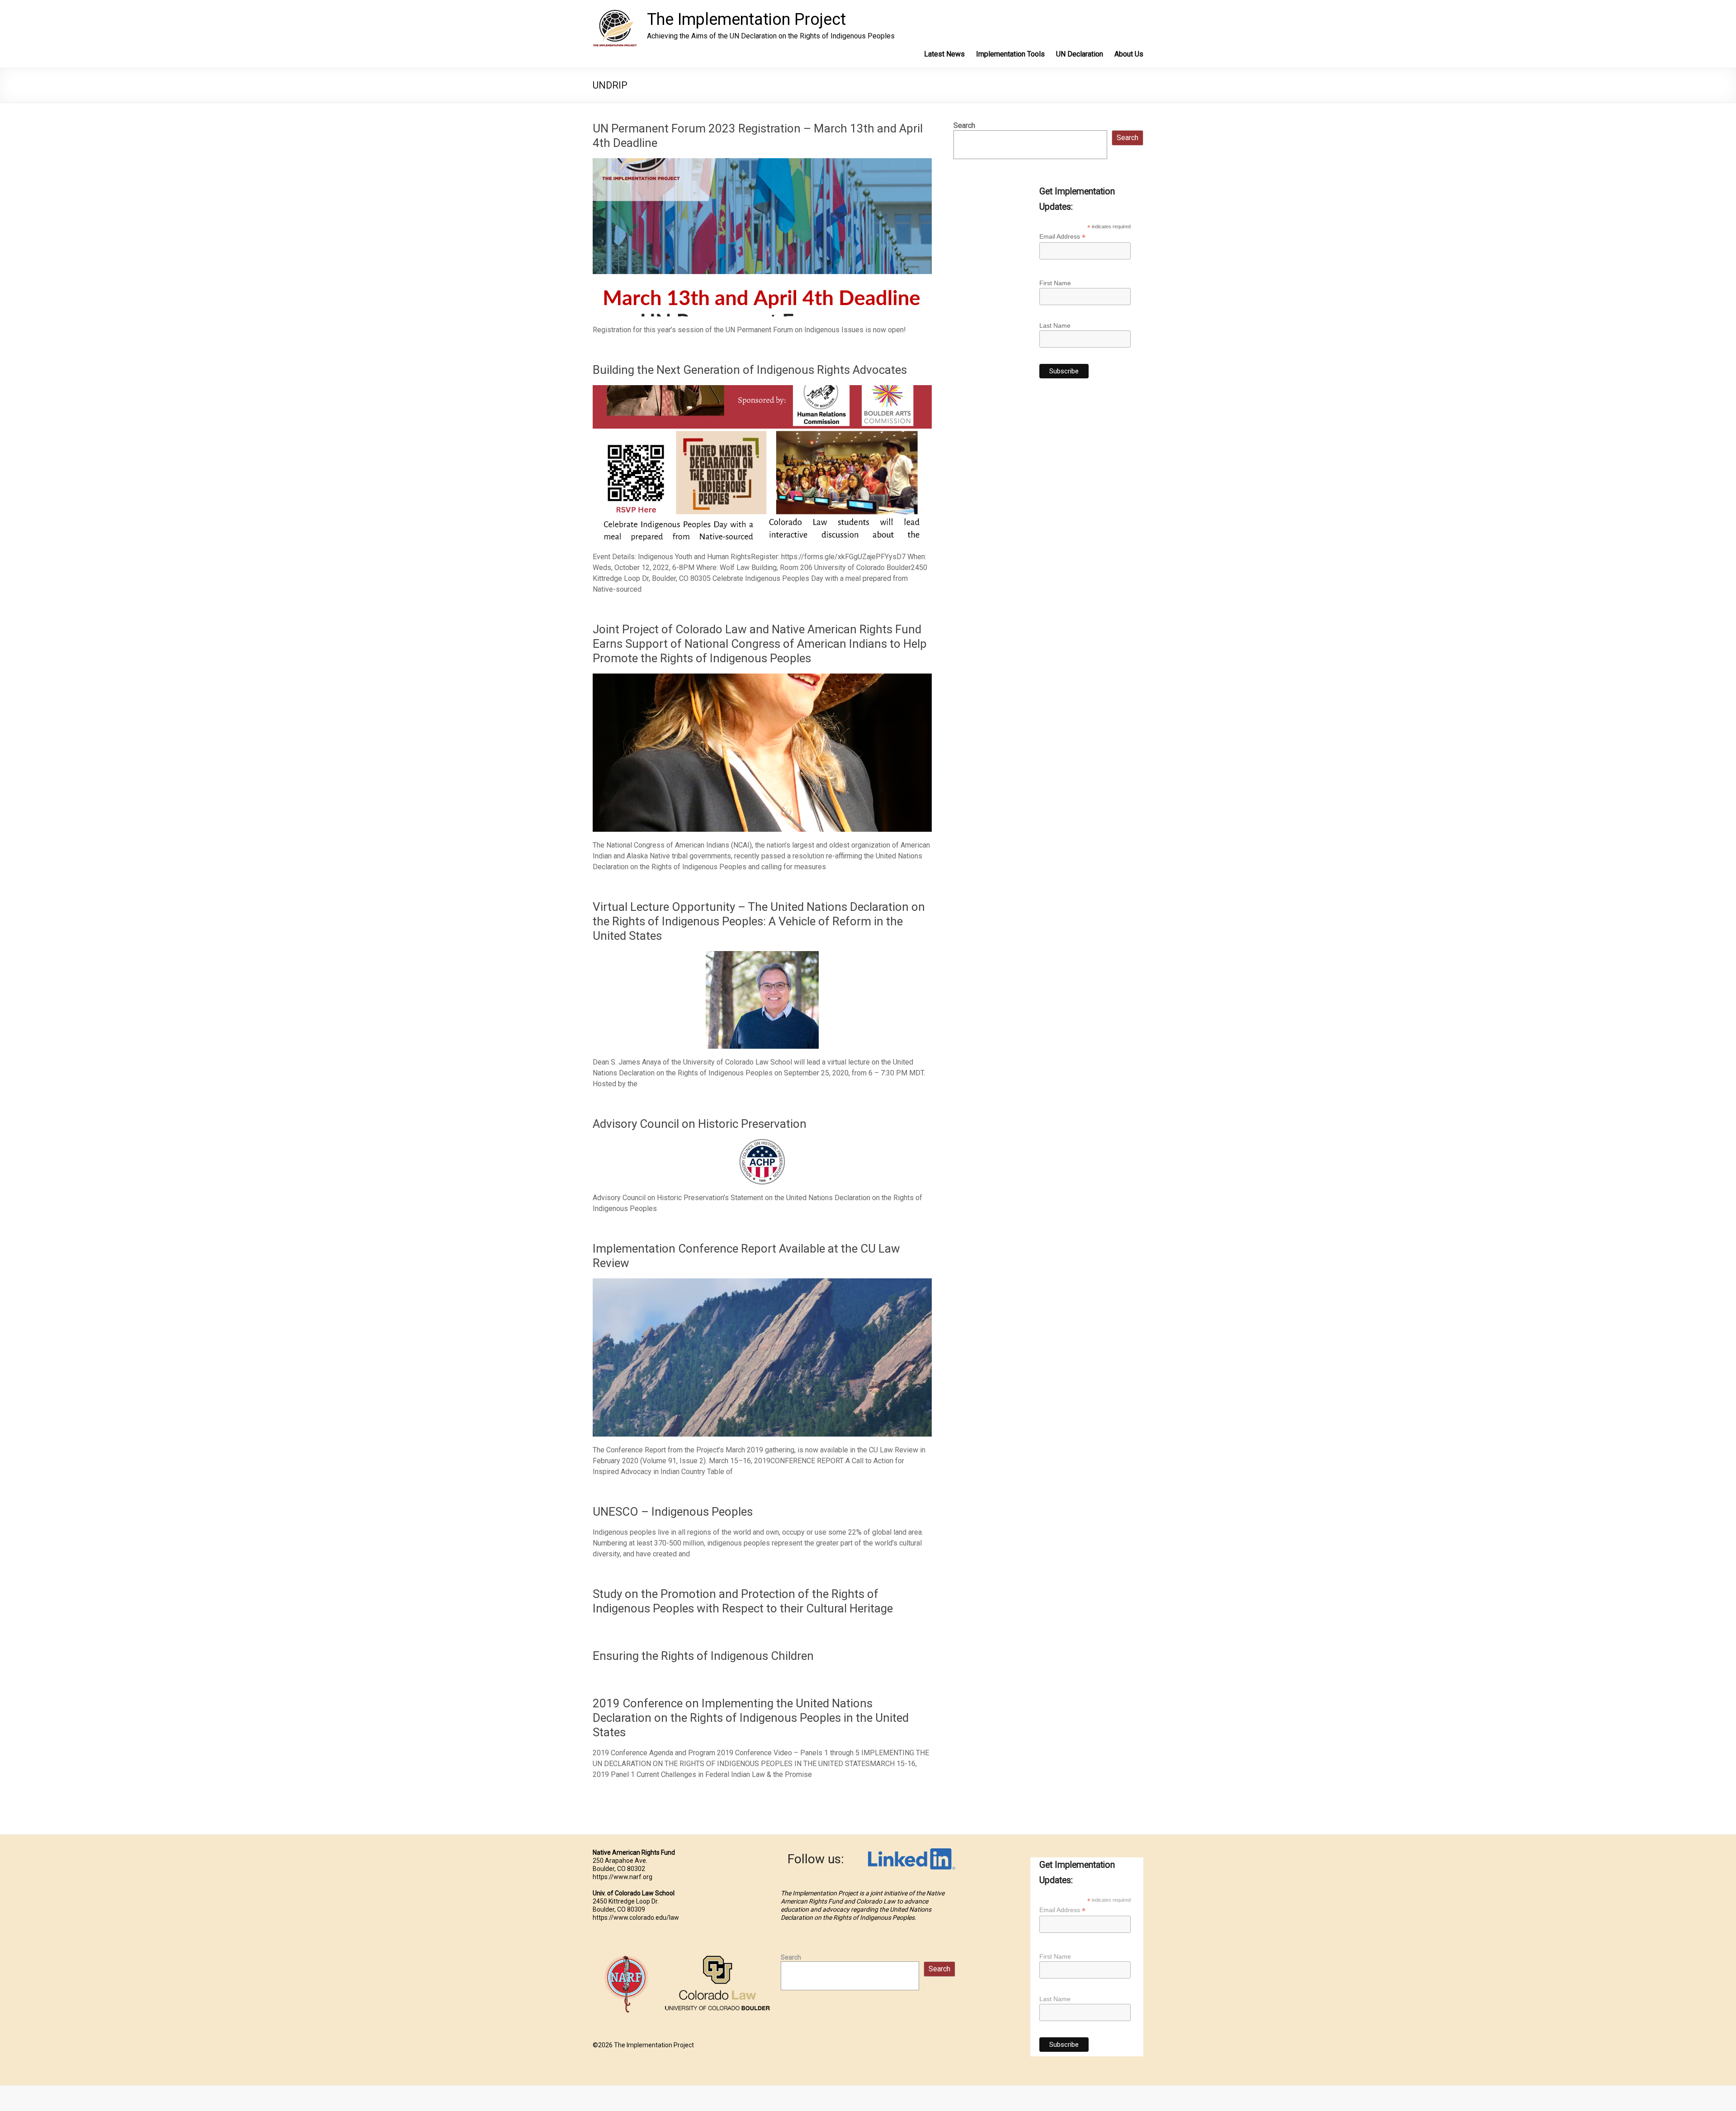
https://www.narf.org (623, 1877)
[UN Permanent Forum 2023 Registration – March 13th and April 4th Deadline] (762, 163)
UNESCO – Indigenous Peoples (673, 1512)
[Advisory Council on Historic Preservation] (762, 1143)
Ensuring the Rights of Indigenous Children (703, 1656)
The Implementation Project (746, 19)
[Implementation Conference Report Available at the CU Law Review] (762, 1283)
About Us (1129, 54)
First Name (1055, 283)
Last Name (1055, 325)
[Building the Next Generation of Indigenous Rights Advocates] (762, 389)
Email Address (1062, 237)
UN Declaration (1080, 54)
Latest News (944, 54)
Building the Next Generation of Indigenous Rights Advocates (750, 370)
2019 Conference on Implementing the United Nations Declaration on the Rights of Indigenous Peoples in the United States (751, 1718)
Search (964, 125)
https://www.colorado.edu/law (636, 1918)
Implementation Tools (1010, 54)
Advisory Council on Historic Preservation (700, 1124)
